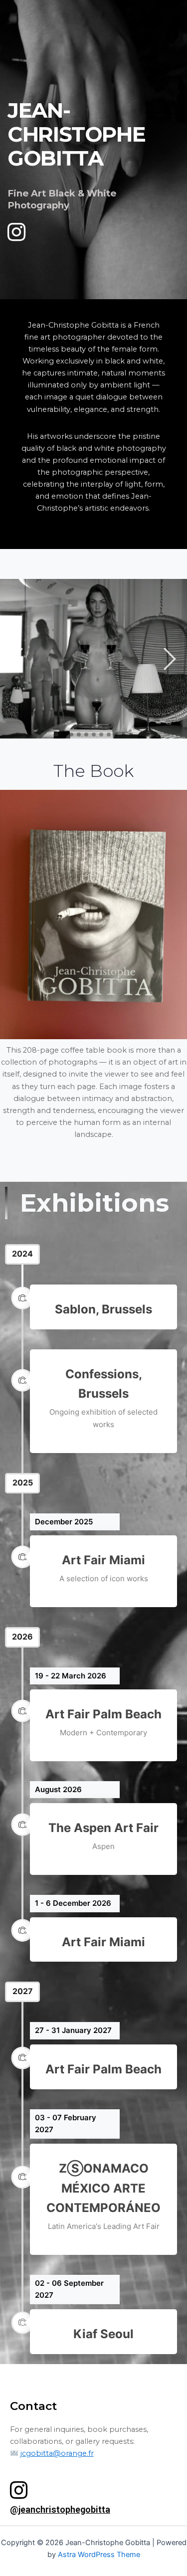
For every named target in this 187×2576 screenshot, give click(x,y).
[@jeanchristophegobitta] (19, 2490)
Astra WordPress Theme (99, 2555)
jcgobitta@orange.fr (57, 2453)
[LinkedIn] (12, 227)
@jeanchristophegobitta (60, 2509)
